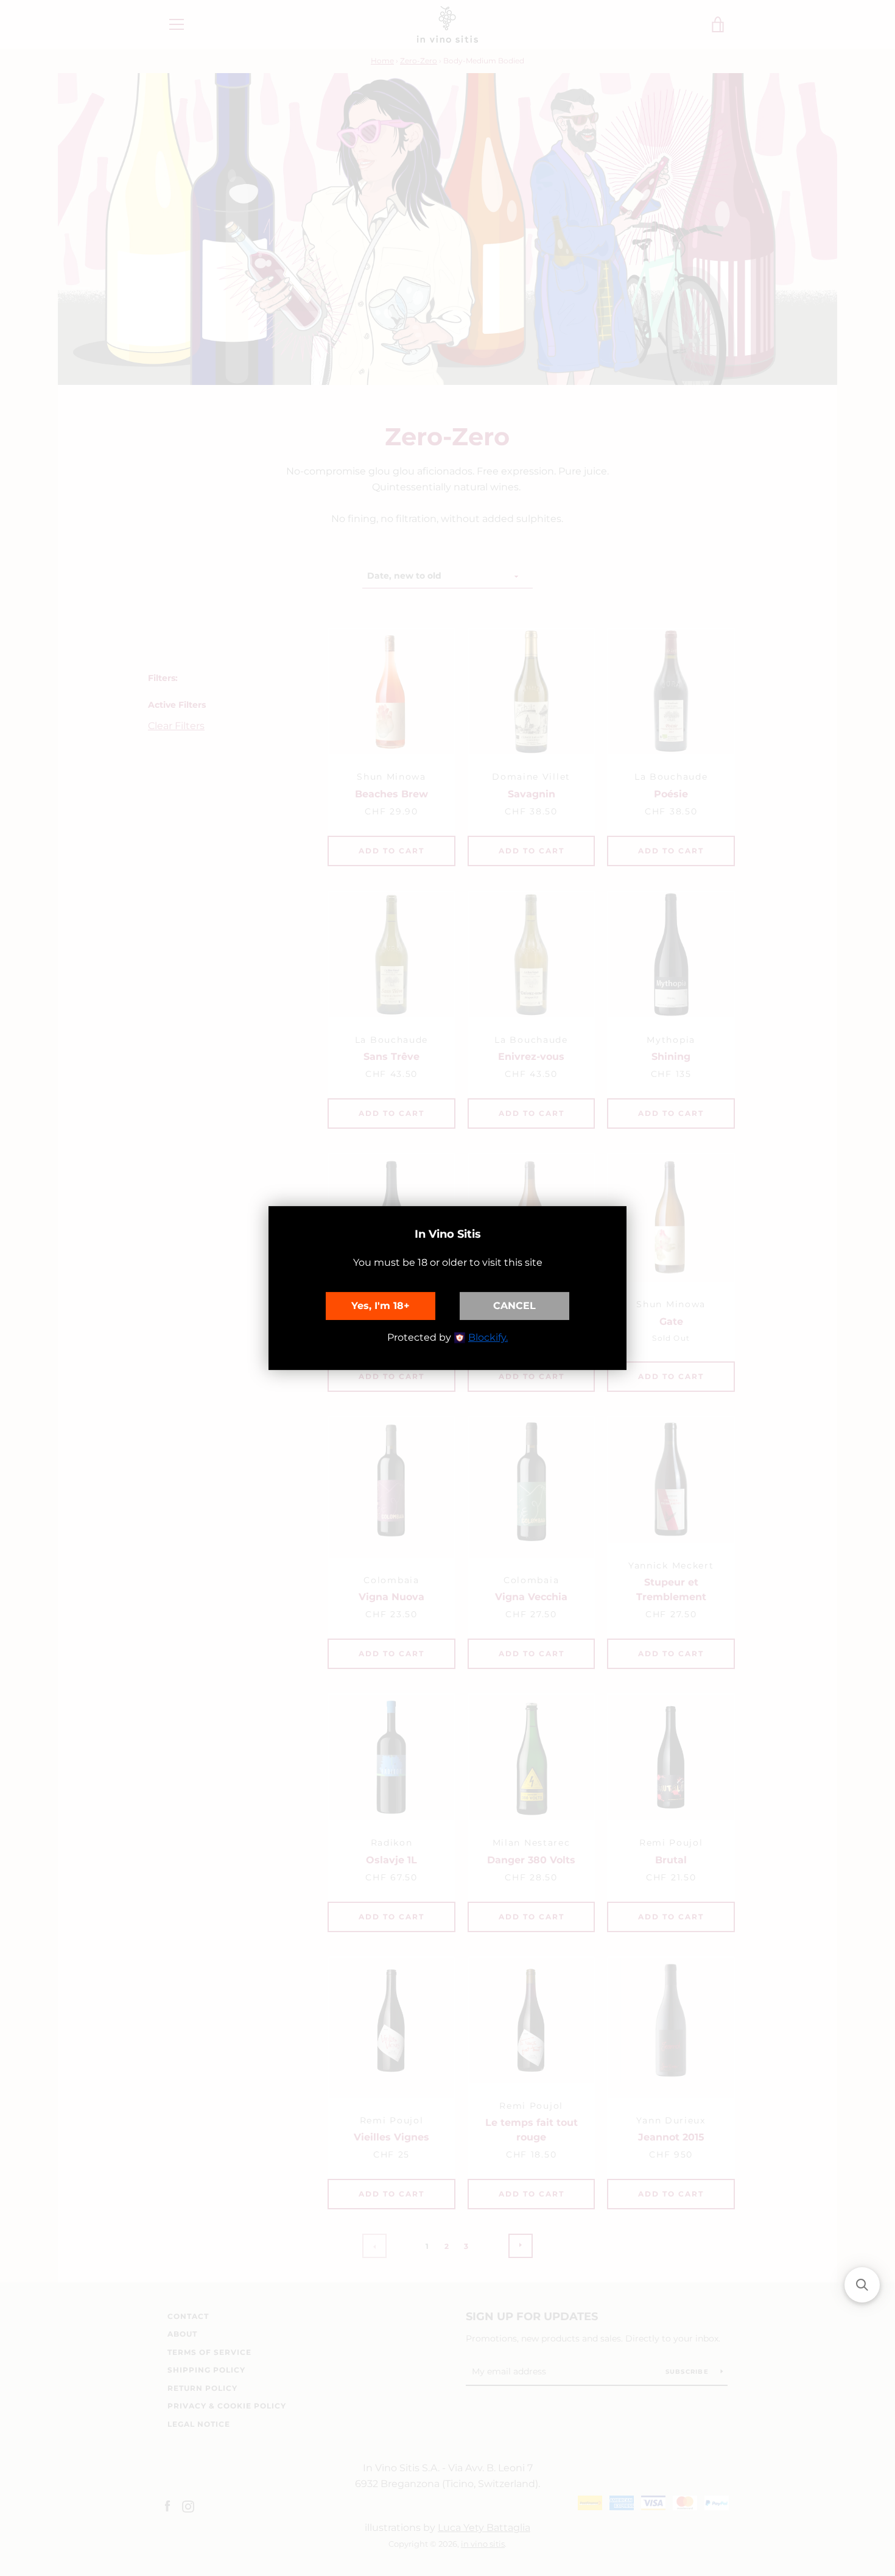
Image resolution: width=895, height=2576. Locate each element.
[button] (862, 2285)
